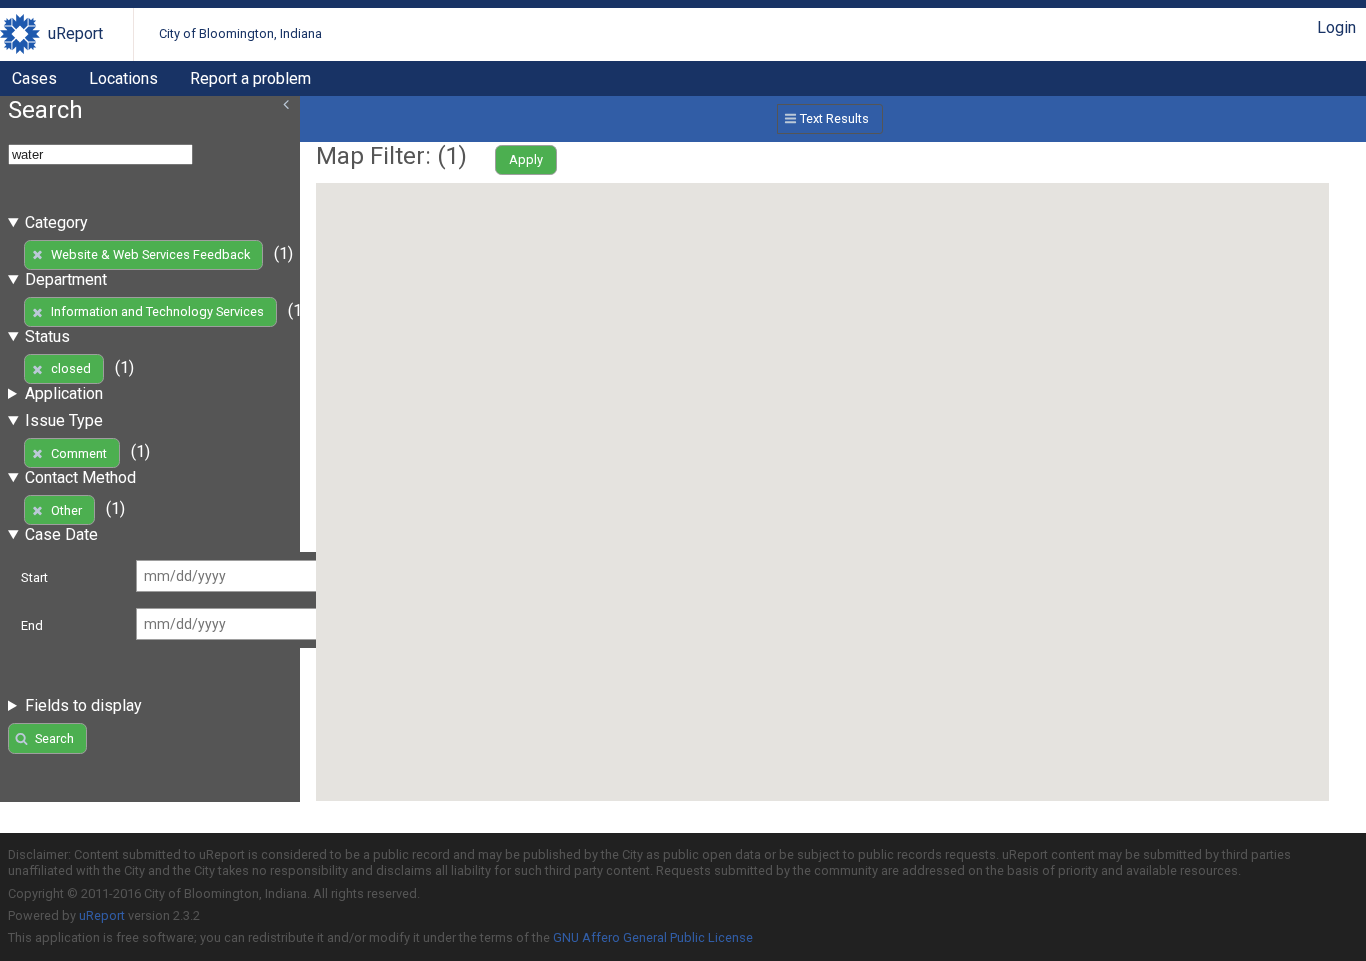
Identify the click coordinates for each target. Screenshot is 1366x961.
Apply (526, 159)
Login (1336, 27)
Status (47, 336)
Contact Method (80, 477)
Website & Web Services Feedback (150, 254)
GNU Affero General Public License (653, 937)
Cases (34, 78)
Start (34, 577)
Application (64, 393)
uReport (75, 33)
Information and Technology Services (157, 311)
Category (56, 222)
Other (66, 510)
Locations (123, 78)
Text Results (834, 118)
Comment (79, 453)
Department (66, 279)
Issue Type (64, 420)
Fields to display (83, 705)
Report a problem (250, 78)
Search (54, 738)
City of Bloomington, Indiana (240, 33)
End (32, 625)
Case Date (61, 534)
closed (71, 368)
